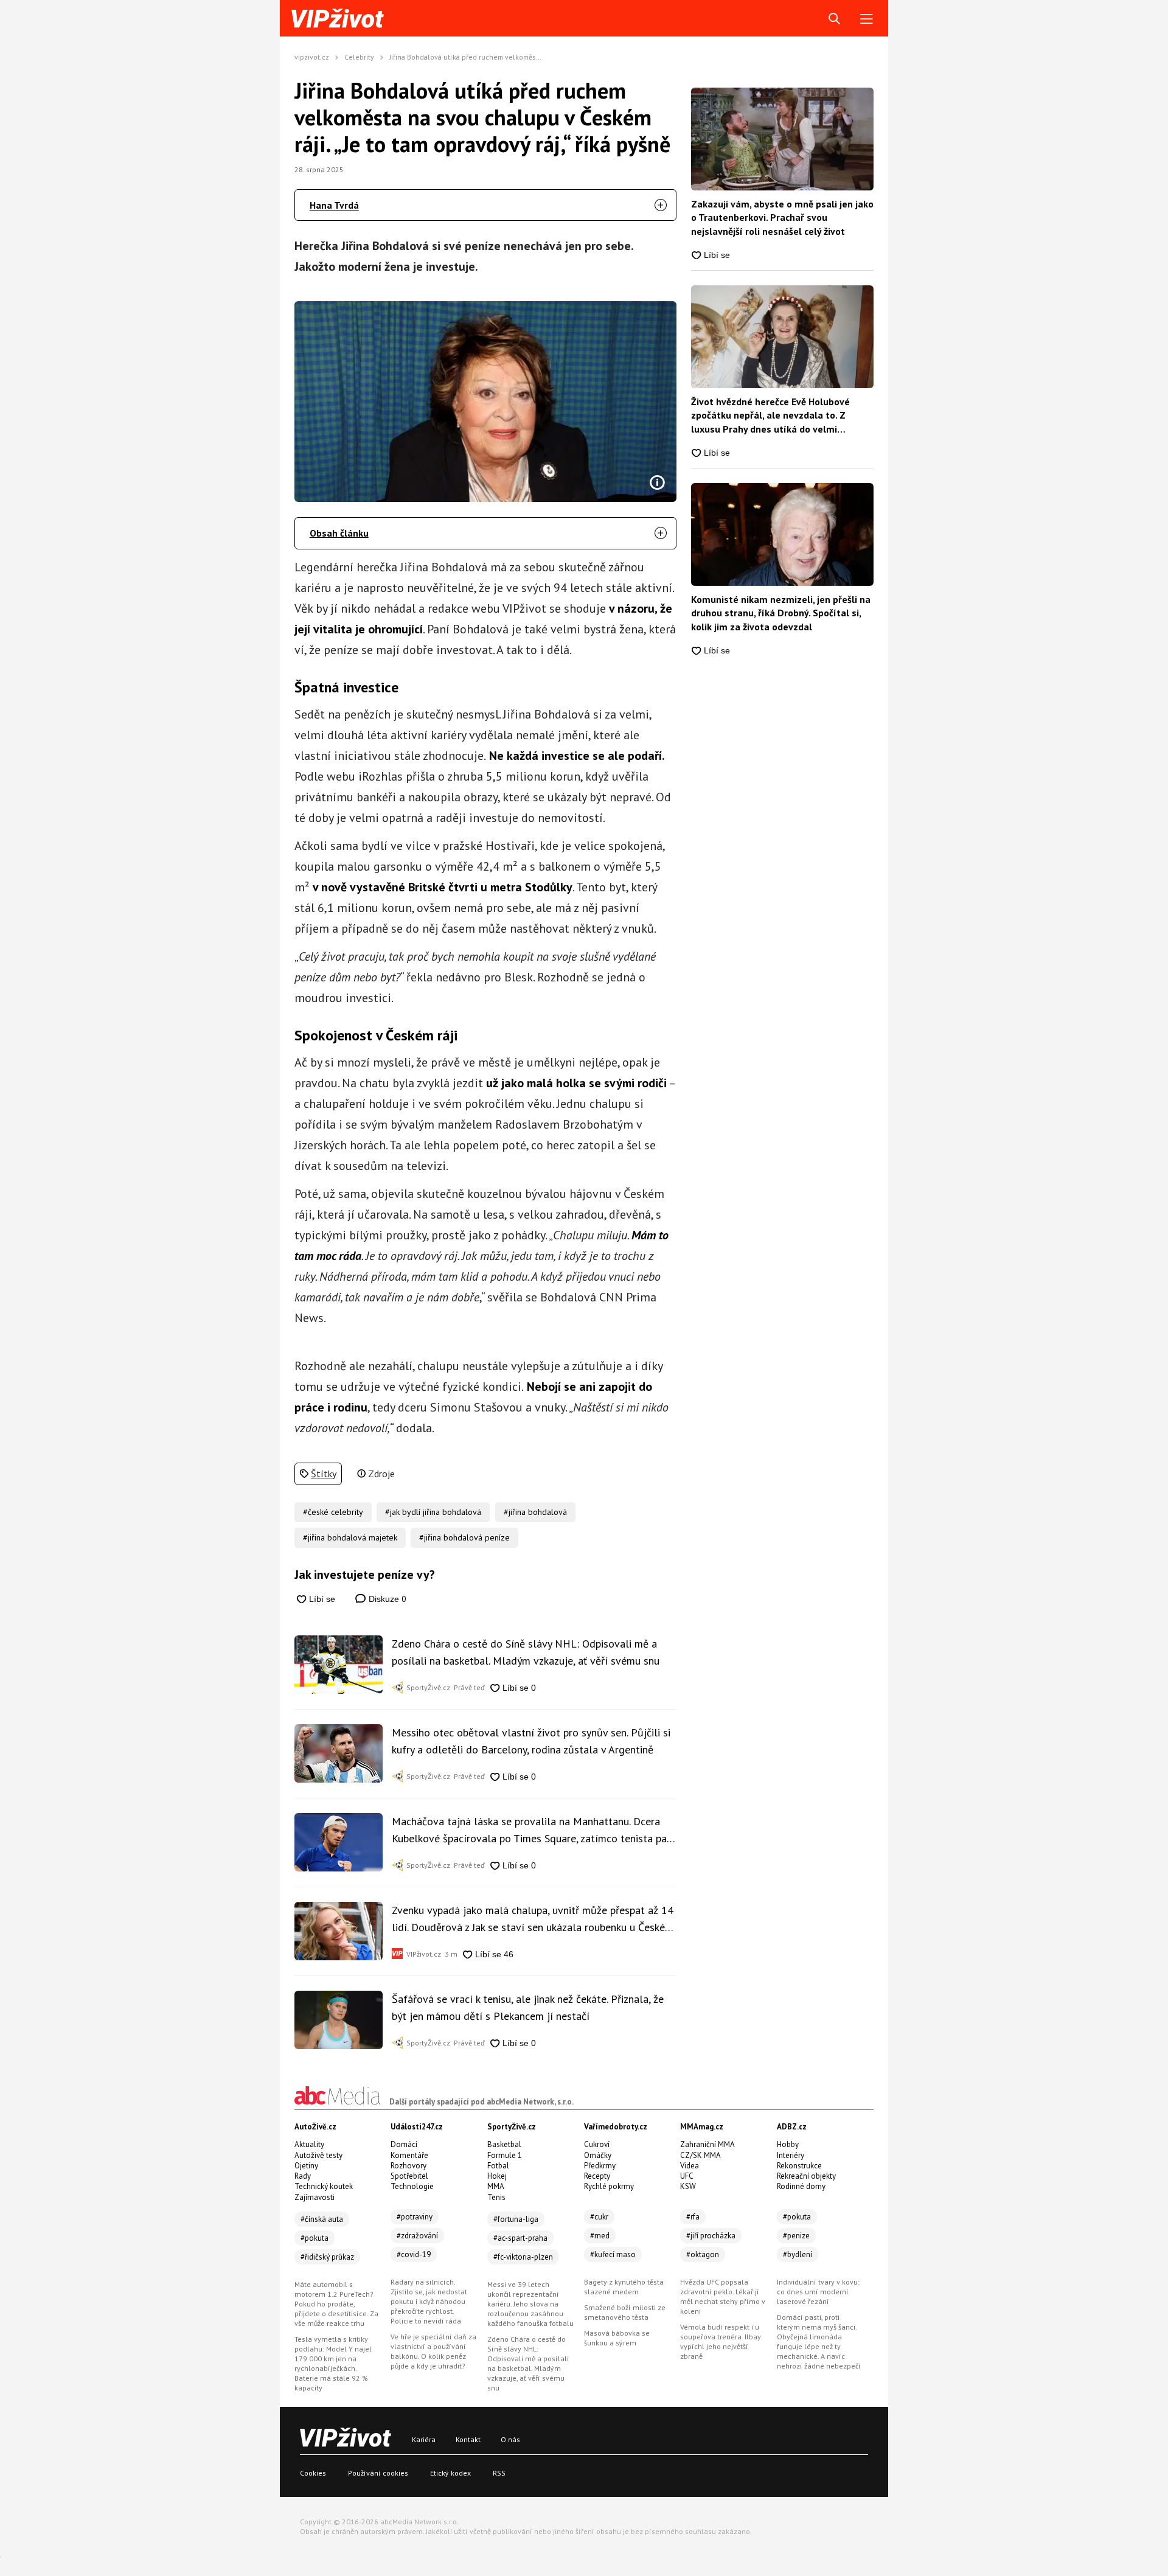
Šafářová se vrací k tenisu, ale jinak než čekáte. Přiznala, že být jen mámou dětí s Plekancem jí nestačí (528, 2007)
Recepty (597, 2176)
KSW (688, 2186)
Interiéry (791, 2155)
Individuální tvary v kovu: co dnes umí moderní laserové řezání (818, 2292)
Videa (690, 2166)
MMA (496, 2186)
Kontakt (468, 2439)
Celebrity (359, 57)
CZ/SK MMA (700, 2155)
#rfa (693, 2217)
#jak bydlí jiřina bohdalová (433, 1512)
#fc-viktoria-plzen (523, 2257)
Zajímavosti (315, 2197)
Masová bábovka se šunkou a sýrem (617, 2338)
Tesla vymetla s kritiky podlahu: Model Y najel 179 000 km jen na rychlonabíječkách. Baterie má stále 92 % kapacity (333, 2363)
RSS (499, 2473)
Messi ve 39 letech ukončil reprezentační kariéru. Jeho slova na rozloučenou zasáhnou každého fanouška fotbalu (530, 2304)
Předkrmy (600, 2166)
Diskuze (386, 1599)
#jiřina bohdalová (535, 1512)
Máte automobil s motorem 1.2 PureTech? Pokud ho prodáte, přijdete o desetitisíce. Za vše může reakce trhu (336, 2304)
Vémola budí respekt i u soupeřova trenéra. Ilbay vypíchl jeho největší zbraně (721, 2341)
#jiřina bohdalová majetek (350, 1537)
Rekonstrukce (799, 2166)
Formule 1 (505, 2155)
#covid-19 (414, 2254)
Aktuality (309, 2144)
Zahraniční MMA (707, 2144)
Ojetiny (306, 2166)
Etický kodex (450, 2473)
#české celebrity (333, 1512)
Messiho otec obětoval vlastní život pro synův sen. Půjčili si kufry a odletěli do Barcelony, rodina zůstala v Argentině (531, 1741)
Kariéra (424, 2439)
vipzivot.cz (312, 57)
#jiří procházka (711, 2236)
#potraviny (415, 2217)
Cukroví (597, 2144)
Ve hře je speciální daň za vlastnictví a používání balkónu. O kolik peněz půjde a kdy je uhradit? (433, 2351)
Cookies (313, 2473)
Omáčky (598, 2155)
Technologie (412, 2186)
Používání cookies (378, 2473)
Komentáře (409, 2155)
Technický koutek (324, 2186)
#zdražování (417, 2236)
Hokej (497, 2176)
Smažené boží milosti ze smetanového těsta (625, 2312)
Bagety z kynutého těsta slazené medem (624, 2287)
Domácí (404, 2144)
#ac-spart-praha (520, 2238)
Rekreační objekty (806, 2176)
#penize (796, 2236)
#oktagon (703, 2254)
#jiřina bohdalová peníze (464, 1537)
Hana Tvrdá (334, 205)
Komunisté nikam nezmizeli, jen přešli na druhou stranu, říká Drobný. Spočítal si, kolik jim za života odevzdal (781, 613)
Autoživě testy (318, 2155)
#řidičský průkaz (327, 2257)
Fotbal (498, 2166)
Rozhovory (408, 2166)
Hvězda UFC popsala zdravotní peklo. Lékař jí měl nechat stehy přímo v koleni (723, 2296)
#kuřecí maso (613, 2254)
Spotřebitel (409, 2176)
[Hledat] (834, 19)
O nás (510, 2439)
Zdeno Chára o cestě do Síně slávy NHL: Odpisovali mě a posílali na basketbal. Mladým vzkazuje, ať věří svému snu (526, 1652)
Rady (303, 2176)
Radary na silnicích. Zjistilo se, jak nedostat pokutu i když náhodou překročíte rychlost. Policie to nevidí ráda (429, 2301)
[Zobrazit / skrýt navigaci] (867, 19)
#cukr (599, 2217)
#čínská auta (322, 2219)
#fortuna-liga (516, 2219)
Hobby (788, 2144)
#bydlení (798, 2254)
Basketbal (504, 2144)
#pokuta (315, 2238)
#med (600, 2236)
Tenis (496, 2197)
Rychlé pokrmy (609, 2186)
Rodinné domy (801, 2186)
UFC (687, 2176)
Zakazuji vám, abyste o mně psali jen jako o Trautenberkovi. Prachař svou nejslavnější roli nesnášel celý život (782, 218)
